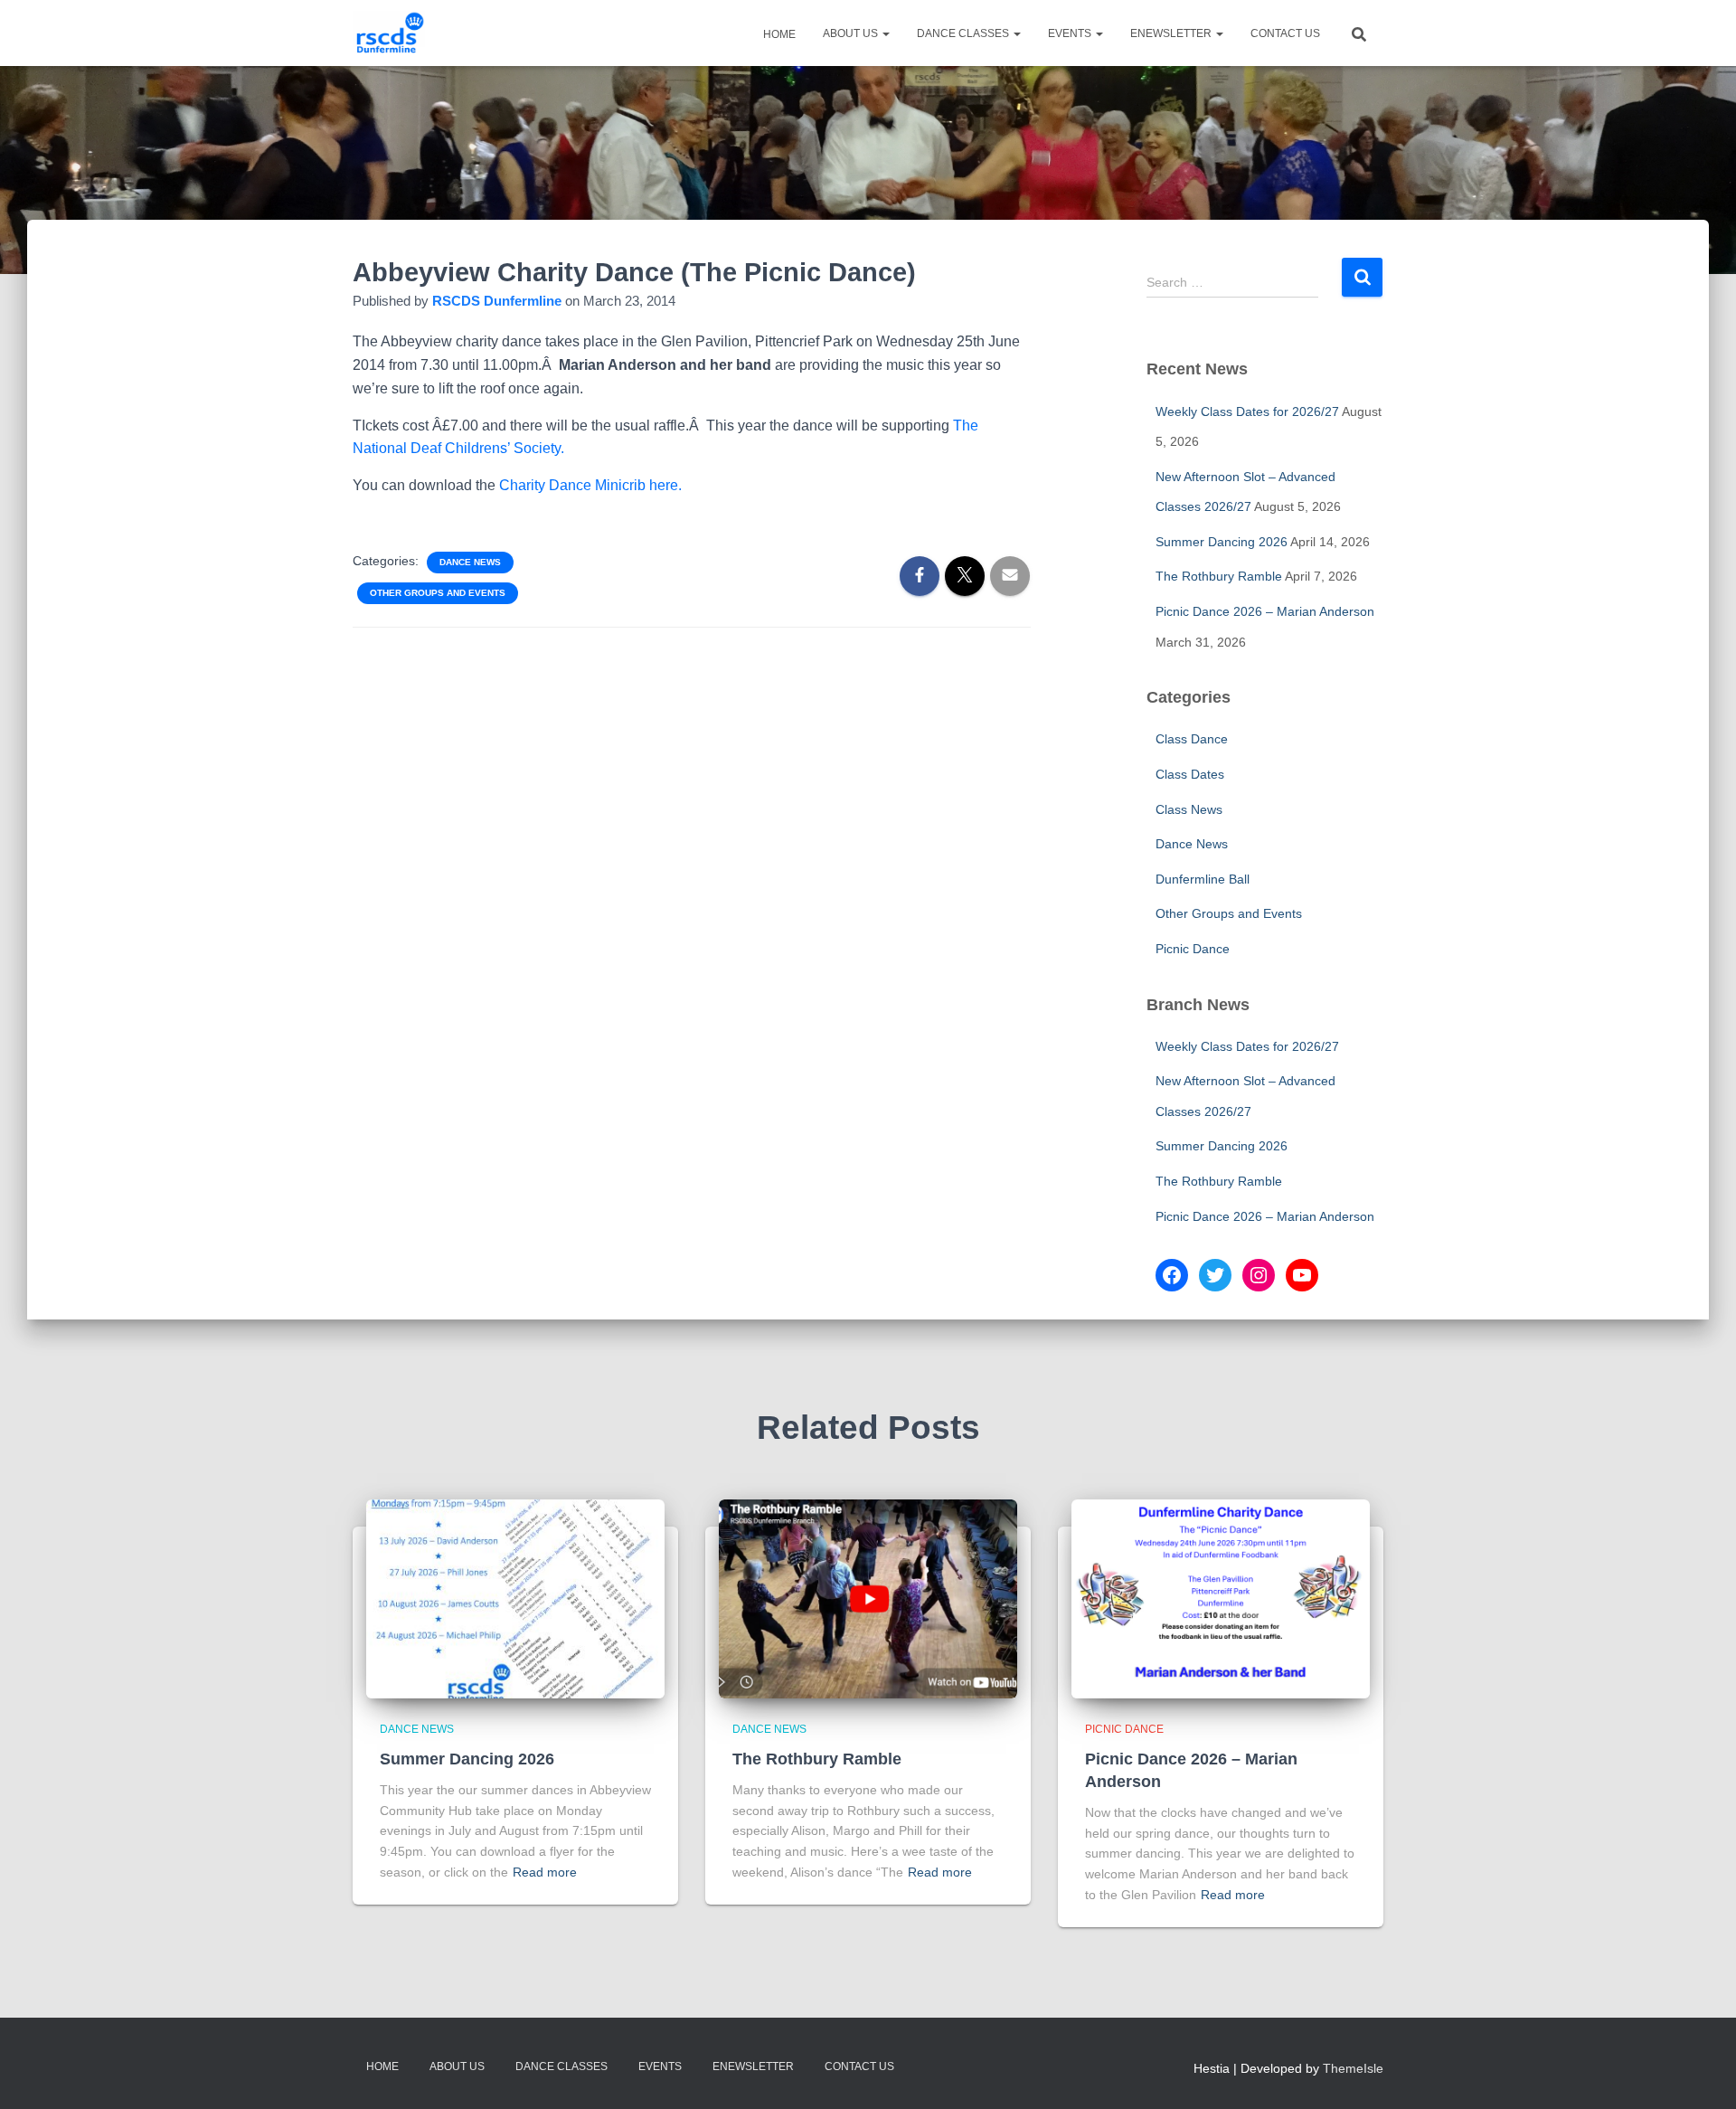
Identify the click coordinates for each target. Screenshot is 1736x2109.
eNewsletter (1172, 33)
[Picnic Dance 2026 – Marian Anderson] (1221, 1598)
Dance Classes (964, 33)
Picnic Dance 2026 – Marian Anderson (1265, 611)
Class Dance (1192, 739)
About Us (852, 33)
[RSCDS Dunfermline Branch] (389, 33)
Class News (1189, 809)
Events (1071, 33)
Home (778, 34)
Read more (545, 1872)
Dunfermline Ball (1203, 879)
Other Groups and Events (438, 593)
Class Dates (1190, 774)
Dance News (470, 562)
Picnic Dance (1193, 949)
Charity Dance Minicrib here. (590, 485)
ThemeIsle (1353, 2068)
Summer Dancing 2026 (1222, 542)
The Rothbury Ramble (1219, 576)
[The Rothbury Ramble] (868, 1598)
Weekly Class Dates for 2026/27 (1247, 411)
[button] (885, 33)
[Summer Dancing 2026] (515, 1598)
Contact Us (1285, 33)
